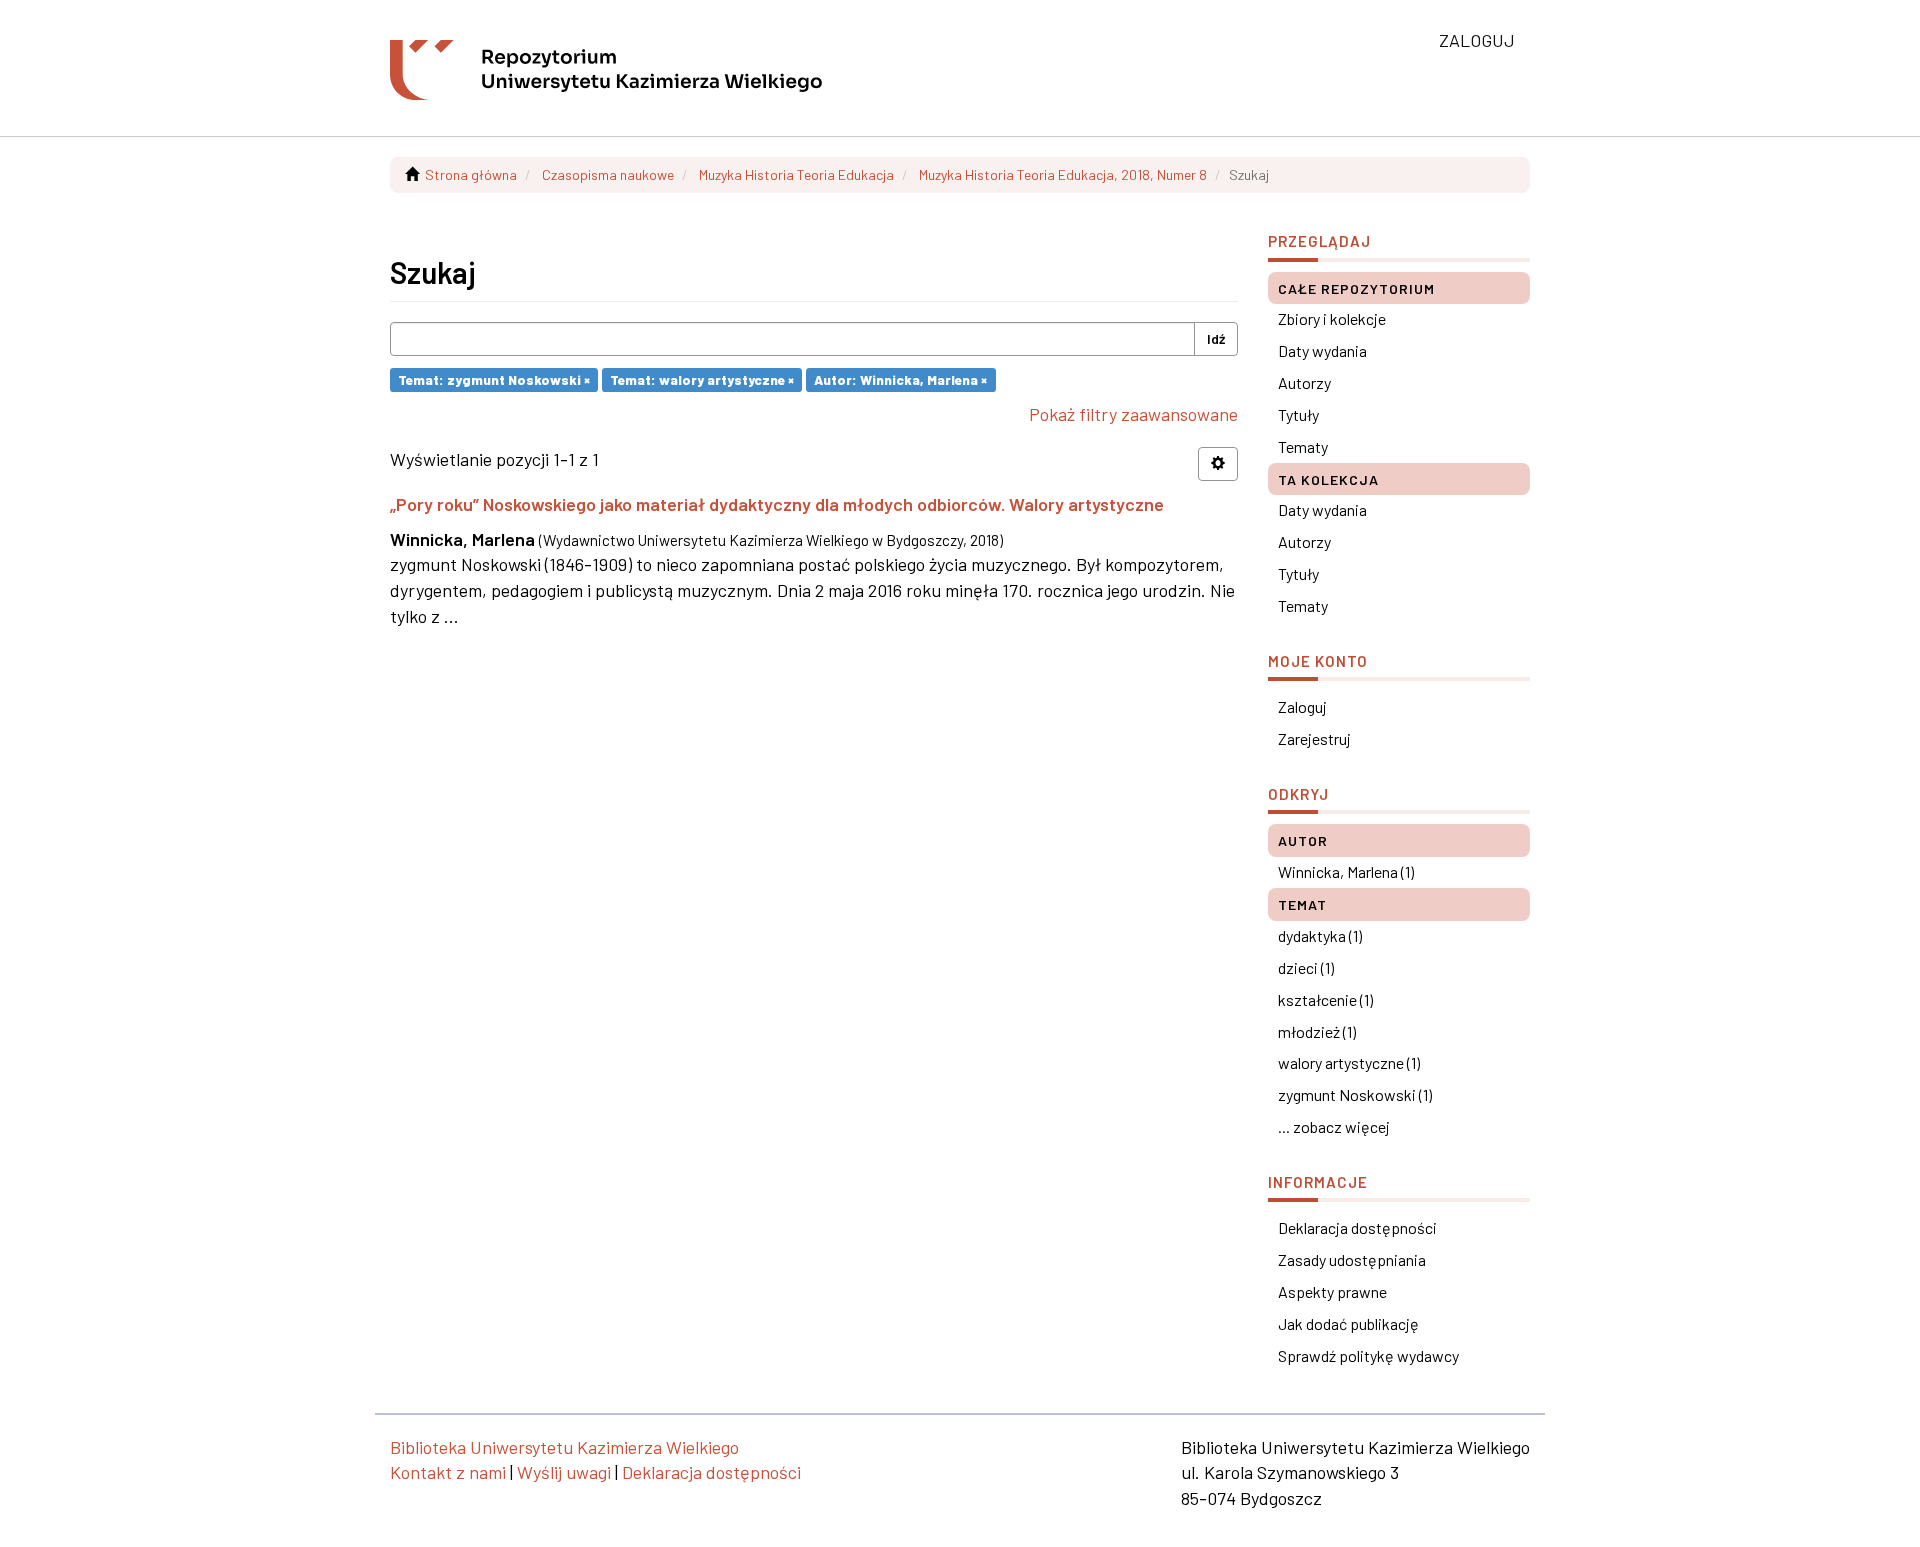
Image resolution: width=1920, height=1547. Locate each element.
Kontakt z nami (448, 1472)
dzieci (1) (1306, 967)
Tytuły (1298, 414)
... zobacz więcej (1334, 1126)
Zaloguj (1302, 706)
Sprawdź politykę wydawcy (1368, 1355)
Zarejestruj (1314, 738)
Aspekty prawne (1332, 1291)
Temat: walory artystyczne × (702, 379)
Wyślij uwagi (564, 1472)
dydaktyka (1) (1320, 935)
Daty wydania (1322, 350)
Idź (1216, 338)
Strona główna (471, 174)
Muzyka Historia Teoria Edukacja (796, 174)
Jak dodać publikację (1348, 1323)
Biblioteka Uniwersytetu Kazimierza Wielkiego (564, 1447)
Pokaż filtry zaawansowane (1133, 414)
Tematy (1303, 446)
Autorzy (1304, 382)
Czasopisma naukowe (608, 174)
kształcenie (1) (1325, 999)
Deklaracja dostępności (1357, 1227)
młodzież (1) (1317, 1031)
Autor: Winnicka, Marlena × (900, 379)
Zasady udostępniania (1352, 1259)
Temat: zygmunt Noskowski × (494, 379)
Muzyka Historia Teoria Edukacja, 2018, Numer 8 (1063, 174)
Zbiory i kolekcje (1332, 318)
